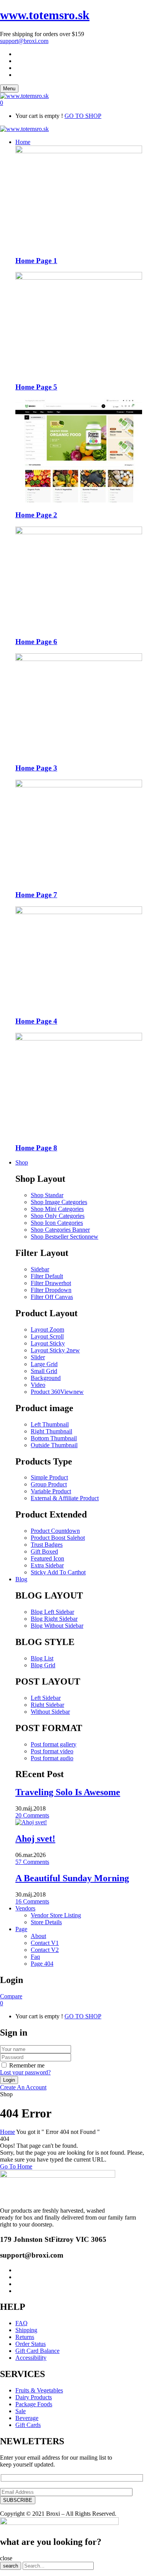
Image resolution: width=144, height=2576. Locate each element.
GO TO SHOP (83, 116)
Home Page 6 (36, 642)
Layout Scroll (47, 1336)
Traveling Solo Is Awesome (68, 1792)
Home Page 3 (36, 768)
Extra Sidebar (47, 1565)
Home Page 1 (36, 261)
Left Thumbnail (50, 1424)
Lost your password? (25, 2072)
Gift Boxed (44, 1551)
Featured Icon (47, 1558)
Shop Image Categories (59, 1202)
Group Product (49, 1484)
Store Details (46, 1922)
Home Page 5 (36, 387)
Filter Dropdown (51, 1290)
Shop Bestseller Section (65, 1237)
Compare (11, 1996)
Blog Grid (43, 1665)
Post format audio (52, 1758)
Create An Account (23, 2087)
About (38, 1936)
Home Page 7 (36, 895)
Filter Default (47, 1276)
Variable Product (51, 1491)
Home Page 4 (36, 1021)
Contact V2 (45, 1950)
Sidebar (40, 1269)
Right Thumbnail (51, 1431)
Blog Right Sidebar (54, 1619)
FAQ (22, 2323)
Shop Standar (47, 1195)
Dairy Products (34, 2397)
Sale (21, 2411)
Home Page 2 (36, 515)
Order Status (31, 2344)
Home (7, 2132)
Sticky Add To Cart (58, 1572)
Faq (35, 1957)
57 (32, 1862)
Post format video (52, 1751)
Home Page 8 (36, 1148)
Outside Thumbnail (54, 1445)
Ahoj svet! (35, 1839)
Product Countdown (55, 1531)
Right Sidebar (47, 1705)
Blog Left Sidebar (52, 1612)
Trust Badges (47, 1545)
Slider (38, 1357)
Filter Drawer (51, 1283)
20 (32, 1815)
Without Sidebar (50, 1712)
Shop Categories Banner (60, 1230)
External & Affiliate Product (65, 1498)
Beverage (27, 2418)
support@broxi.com (24, 41)
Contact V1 (45, 1943)
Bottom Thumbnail (54, 1438)
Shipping (26, 2330)
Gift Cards (28, 2425)
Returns (25, 2337)
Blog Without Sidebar (57, 1626)
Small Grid (44, 1371)
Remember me (27, 2065)
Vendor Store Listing (56, 1915)
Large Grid (44, 1364)
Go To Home (16, 2166)
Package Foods (34, 2404)
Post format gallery (54, 1744)
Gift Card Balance (37, 2351)
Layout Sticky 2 (55, 1350)
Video (38, 1385)
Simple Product (49, 1477)
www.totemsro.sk (45, 15)
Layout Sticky (48, 1343)
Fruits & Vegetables (39, 2390)
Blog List (42, 1658)
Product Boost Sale (58, 1538)
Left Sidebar (46, 1698)
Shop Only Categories (58, 1216)
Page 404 (42, 1964)
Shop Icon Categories (57, 1223)
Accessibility (31, 2358)
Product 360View (57, 1392)
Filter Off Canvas (52, 1297)
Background (46, 1378)
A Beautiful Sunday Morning (72, 1878)
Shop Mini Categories (57, 1209)
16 (32, 1901)
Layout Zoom (47, 1329)
